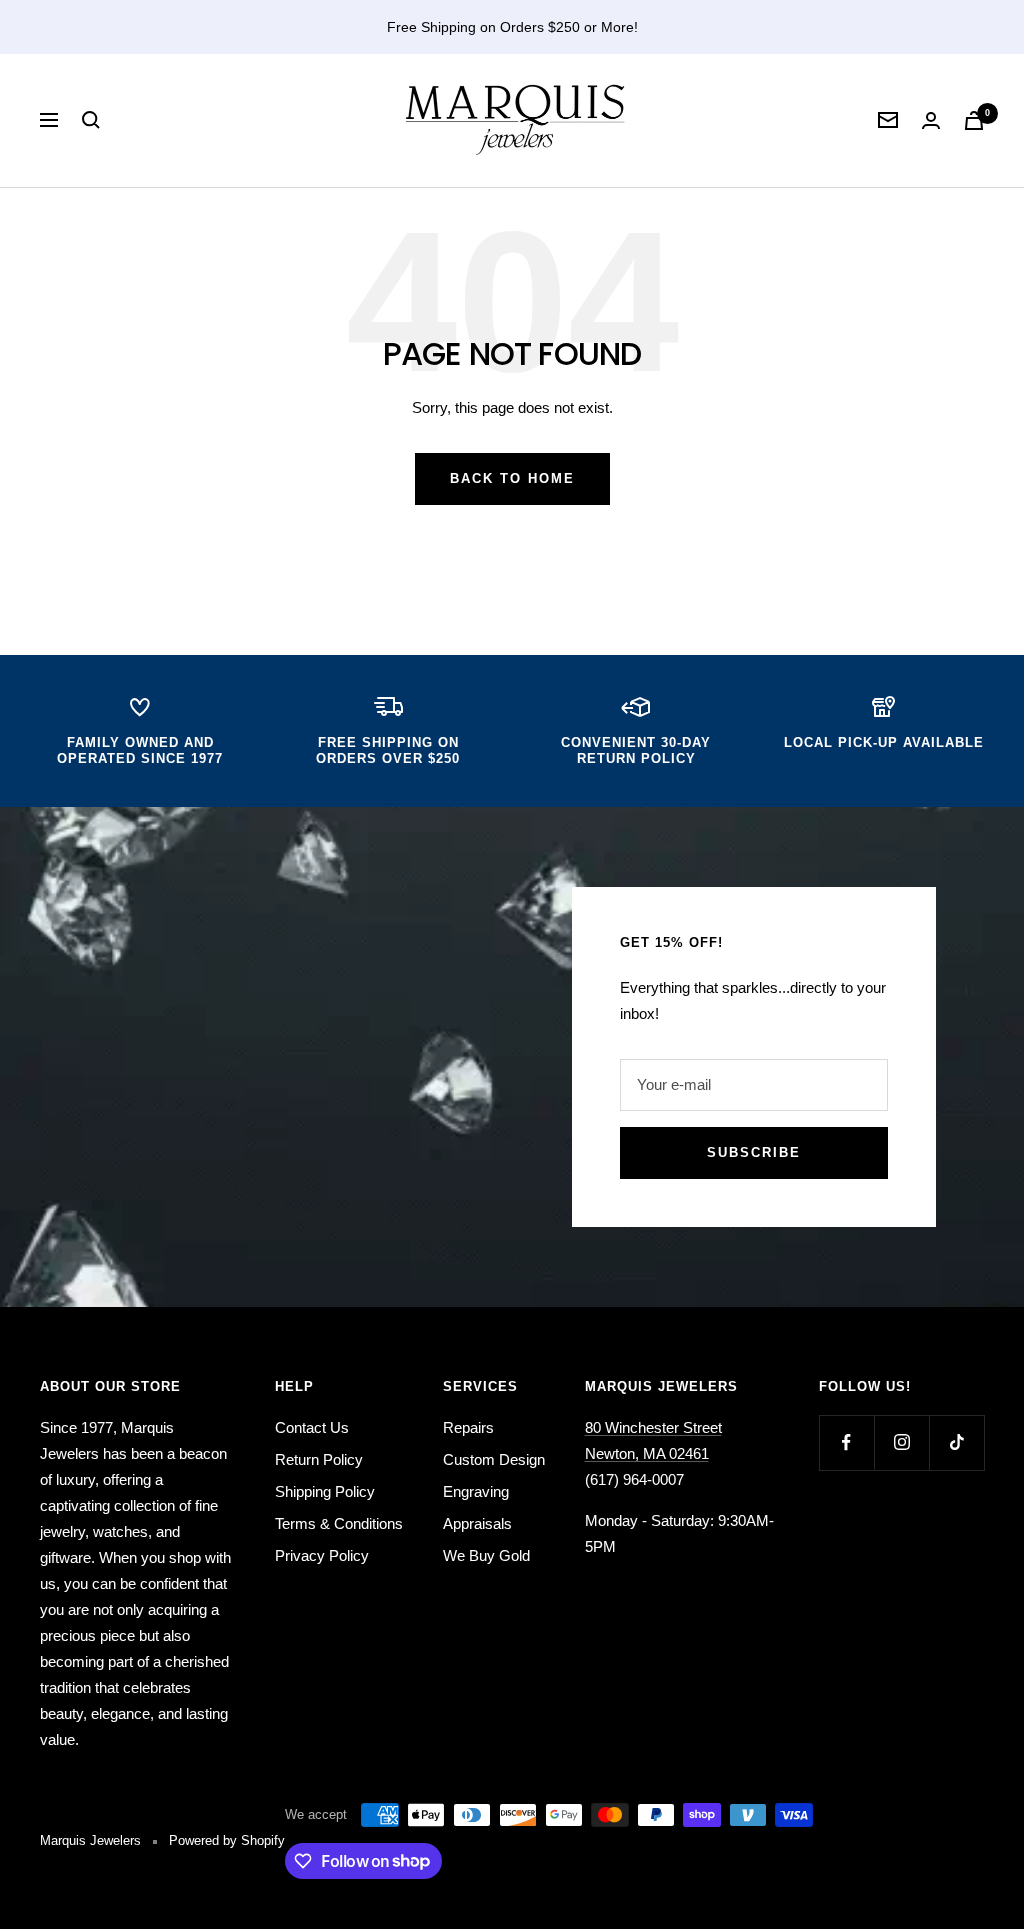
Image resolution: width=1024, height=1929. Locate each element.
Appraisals (477, 1523)
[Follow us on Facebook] (846, 1442)
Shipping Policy (325, 1491)
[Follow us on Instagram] (901, 1442)
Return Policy (319, 1459)
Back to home (512, 478)
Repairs (468, 1427)
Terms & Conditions (339, 1523)
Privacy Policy (322, 1555)
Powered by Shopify (227, 1840)
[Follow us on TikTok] (956, 1442)
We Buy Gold (486, 1555)
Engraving (476, 1491)
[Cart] (974, 120)
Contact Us (312, 1427)
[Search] (91, 120)
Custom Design (494, 1459)
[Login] (931, 120)
